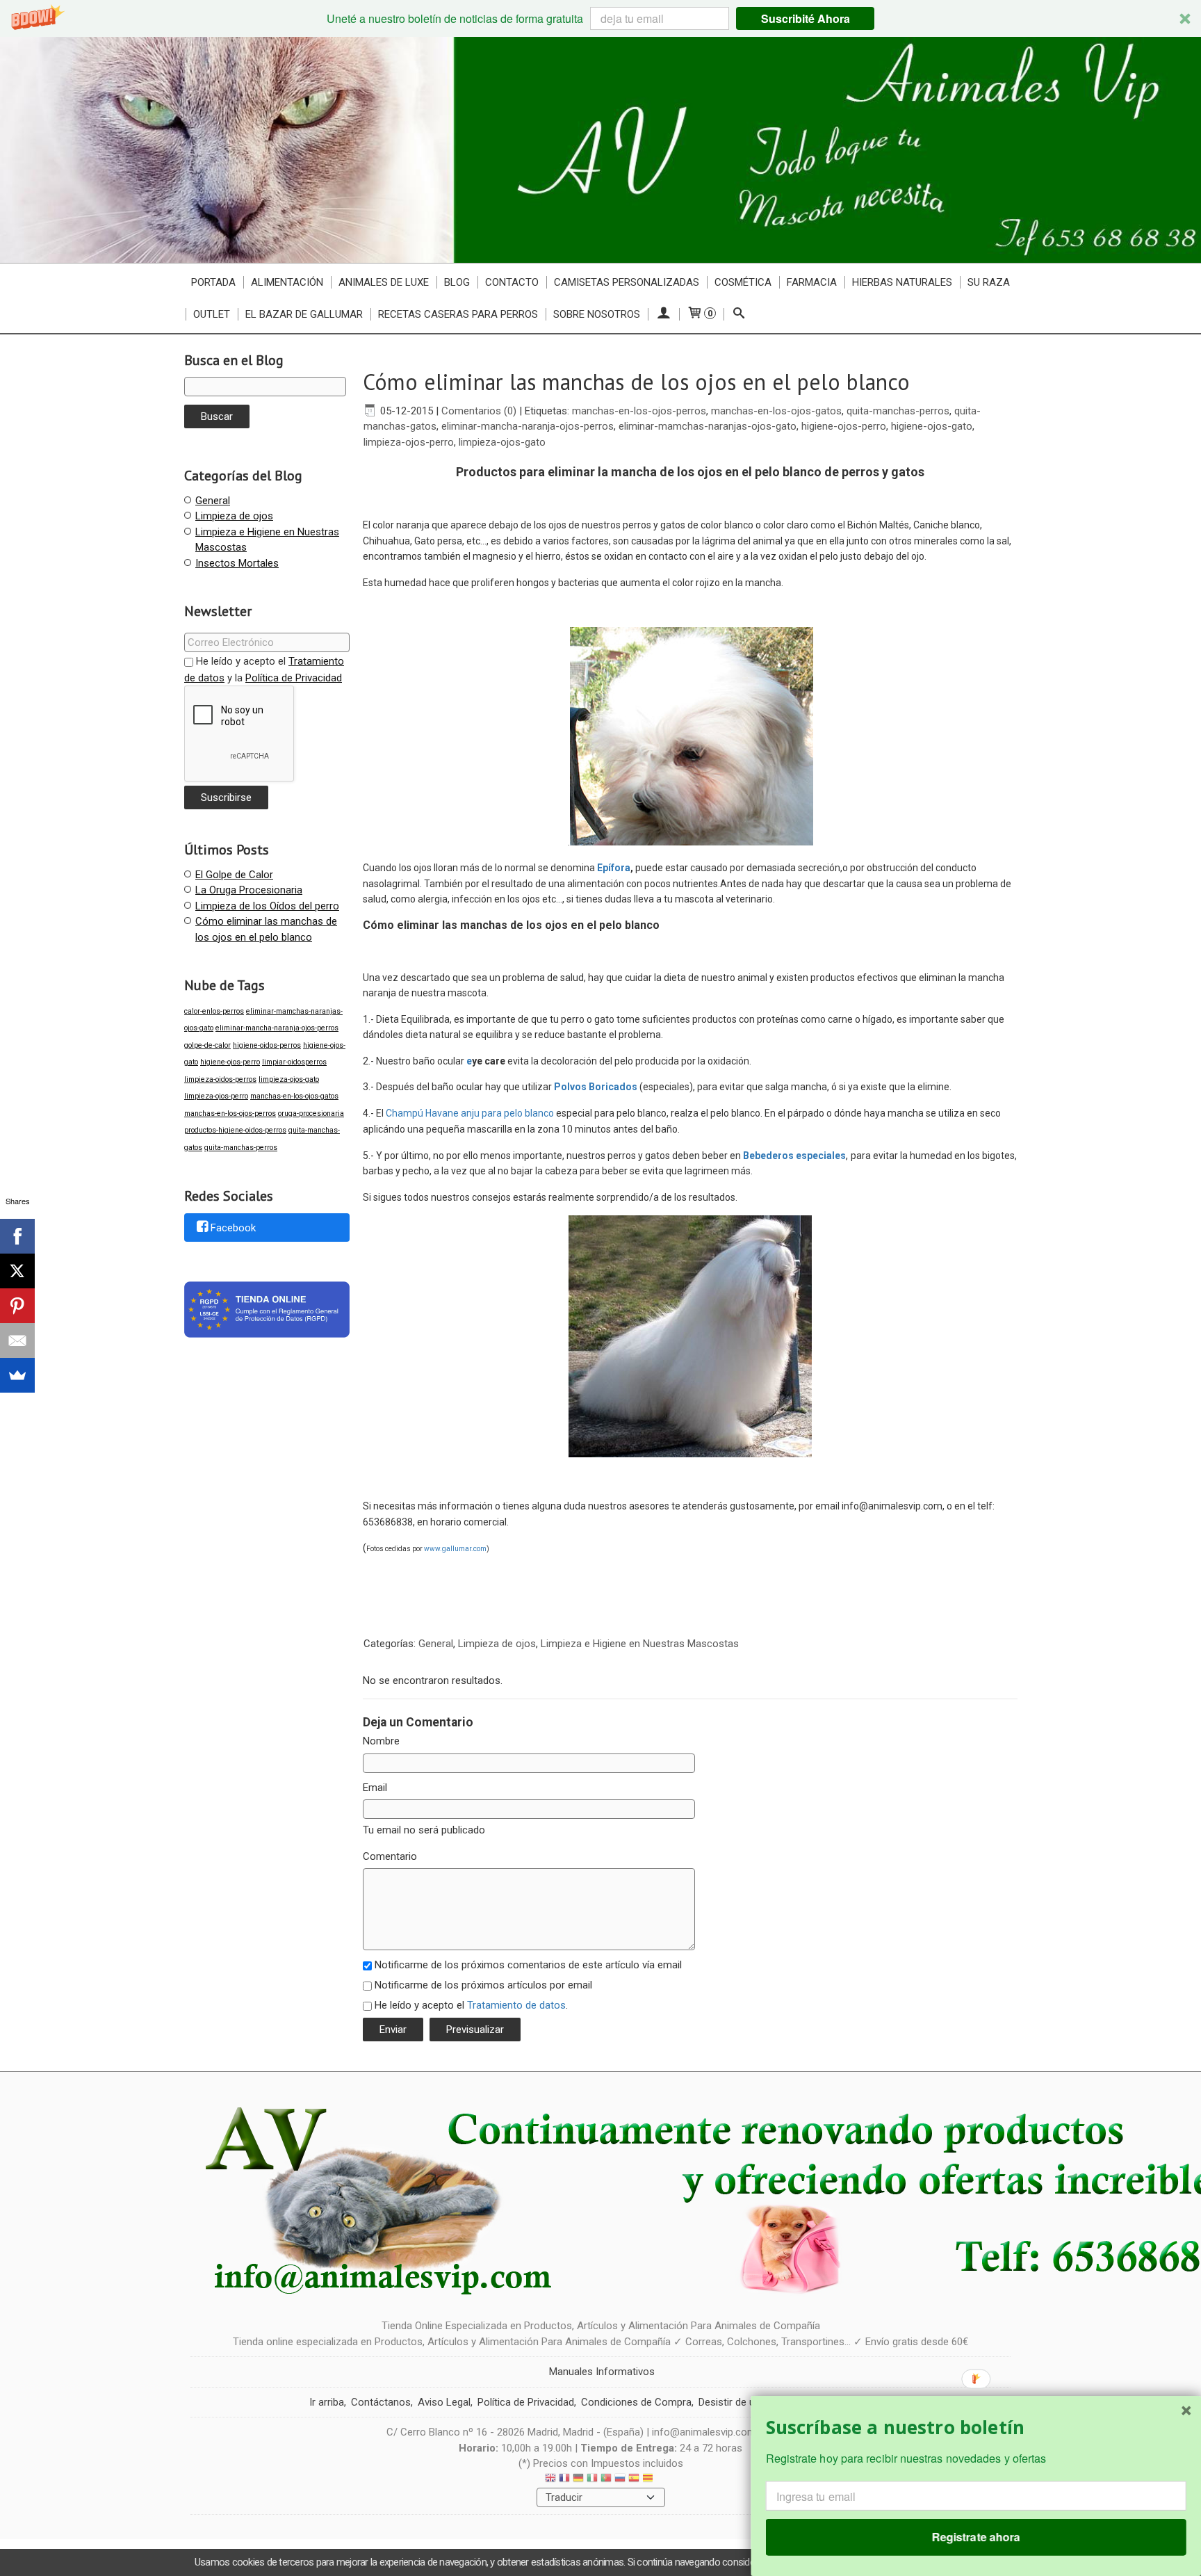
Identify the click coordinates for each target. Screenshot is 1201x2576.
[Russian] (620, 2480)
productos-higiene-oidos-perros (235, 1130)
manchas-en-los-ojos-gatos (294, 1096)
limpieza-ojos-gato (289, 1079)
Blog (457, 282)
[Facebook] (17, 1236)
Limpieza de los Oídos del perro (267, 906)
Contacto (512, 282)
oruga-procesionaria (311, 1113)
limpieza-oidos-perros (220, 1079)
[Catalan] (649, 2480)
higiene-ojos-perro (230, 1062)
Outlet (212, 314)
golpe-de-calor (207, 1045)
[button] (600, 18)
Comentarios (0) (479, 411)
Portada (213, 282)
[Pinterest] (17, 1306)
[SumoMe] (17, 1375)
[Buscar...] (739, 314)
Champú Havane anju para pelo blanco (470, 1113)
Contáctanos (381, 2402)
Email (375, 1788)
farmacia (812, 282)
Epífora (614, 868)
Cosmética (743, 282)
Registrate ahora (976, 2537)
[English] (550, 2480)
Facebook (233, 1228)
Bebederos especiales (793, 1156)
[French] (564, 2480)
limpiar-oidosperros (294, 1062)
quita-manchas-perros (241, 1148)
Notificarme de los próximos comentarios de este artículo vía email (528, 1965)
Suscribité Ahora (806, 18)
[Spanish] (634, 2480)
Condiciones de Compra (636, 2402)
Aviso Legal (444, 2402)
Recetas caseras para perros (458, 314)
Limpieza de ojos (234, 516)
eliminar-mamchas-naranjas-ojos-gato (708, 426)
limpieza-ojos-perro (216, 1096)
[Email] (17, 1340)
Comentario (390, 1856)
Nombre (381, 1741)
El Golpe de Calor (234, 875)
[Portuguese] (606, 2480)
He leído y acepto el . (471, 2005)
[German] (578, 2480)
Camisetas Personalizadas (627, 282)
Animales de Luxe (384, 282)
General (213, 501)
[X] (17, 1271)
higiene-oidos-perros (267, 1045)
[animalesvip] (600, 150)
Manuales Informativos (602, 2372)
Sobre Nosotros (597, 314)
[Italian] (592, 2480)
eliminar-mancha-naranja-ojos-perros (277, 1028)
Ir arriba (327, 2402)
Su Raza (989, 282)
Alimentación (287, 282)
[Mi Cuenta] (663, 314)
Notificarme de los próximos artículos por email (483, 1985)
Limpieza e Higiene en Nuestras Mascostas (640, 1644)
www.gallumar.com (455, 1549)
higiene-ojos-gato (932, 426)
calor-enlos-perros (214, 1011)
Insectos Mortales (237, 563)
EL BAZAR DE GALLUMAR (304, 314)
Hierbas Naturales (902, 282)
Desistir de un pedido (746, 2402)
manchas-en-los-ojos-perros (230, 1113)
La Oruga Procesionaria (249, 890)
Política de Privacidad (294, 678)
